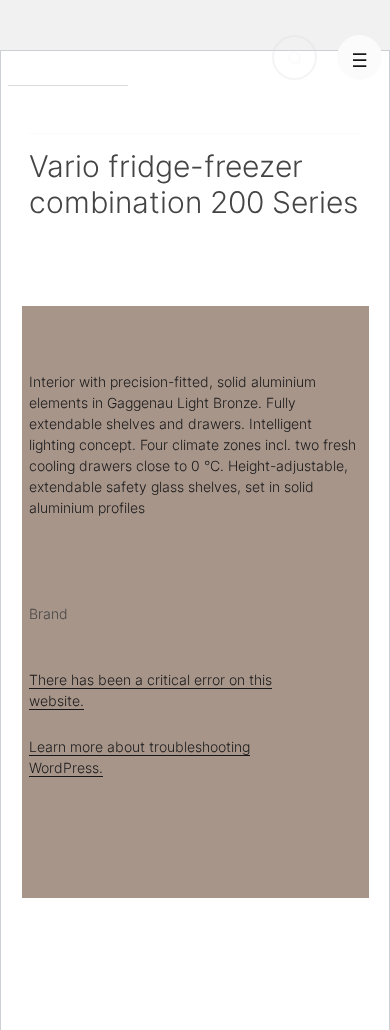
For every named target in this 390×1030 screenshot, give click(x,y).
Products (58, 101)
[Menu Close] (359, 57)
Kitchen (127, 101)
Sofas (186, 101)
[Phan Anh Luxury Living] (68, 69)
